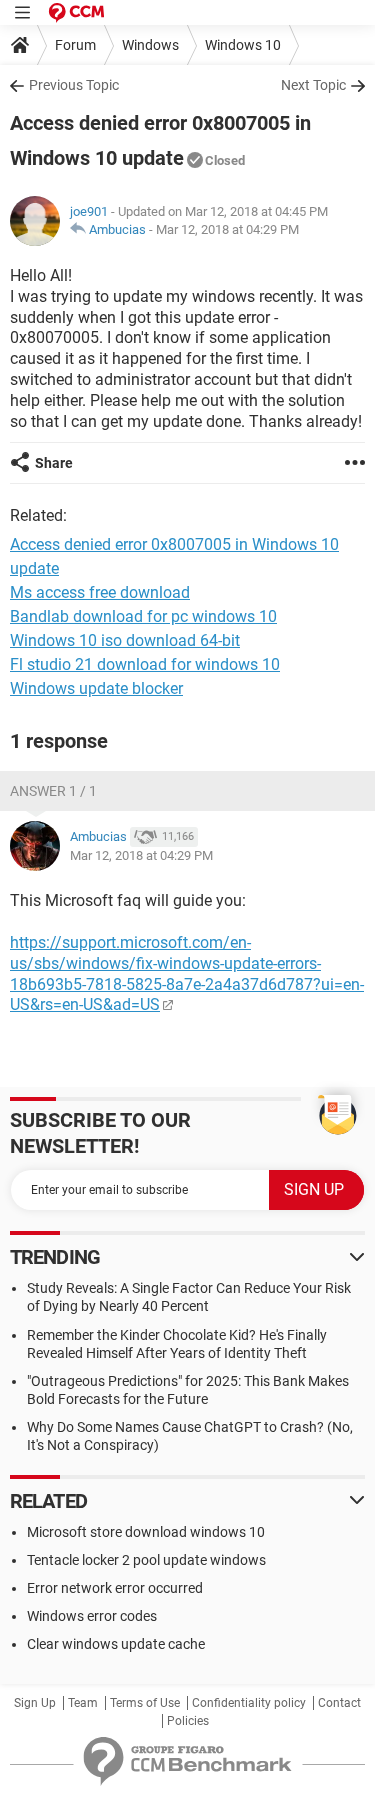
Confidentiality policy (249, 1703)
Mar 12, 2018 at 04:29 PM (227, 229)
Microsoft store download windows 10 (146, 1532)
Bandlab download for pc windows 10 (143, 616)
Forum (75, 45)
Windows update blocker (96, 688)
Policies (188, 1721)
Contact (339, 1703)
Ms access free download (100, 592)
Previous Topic (74, 85)
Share (54, 463)
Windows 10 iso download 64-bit (125, 640)
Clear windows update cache (116, 1644)
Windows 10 (243, 45)
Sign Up (35, 1703)
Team (83, 1703)
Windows (150, 45)
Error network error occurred (115, 1588)
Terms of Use (145, 1703)
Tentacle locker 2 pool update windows (146, 1560)
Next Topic (313, 85)
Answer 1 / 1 (53, 791)
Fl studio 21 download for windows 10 (145, 664)
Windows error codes (92, 1616)
